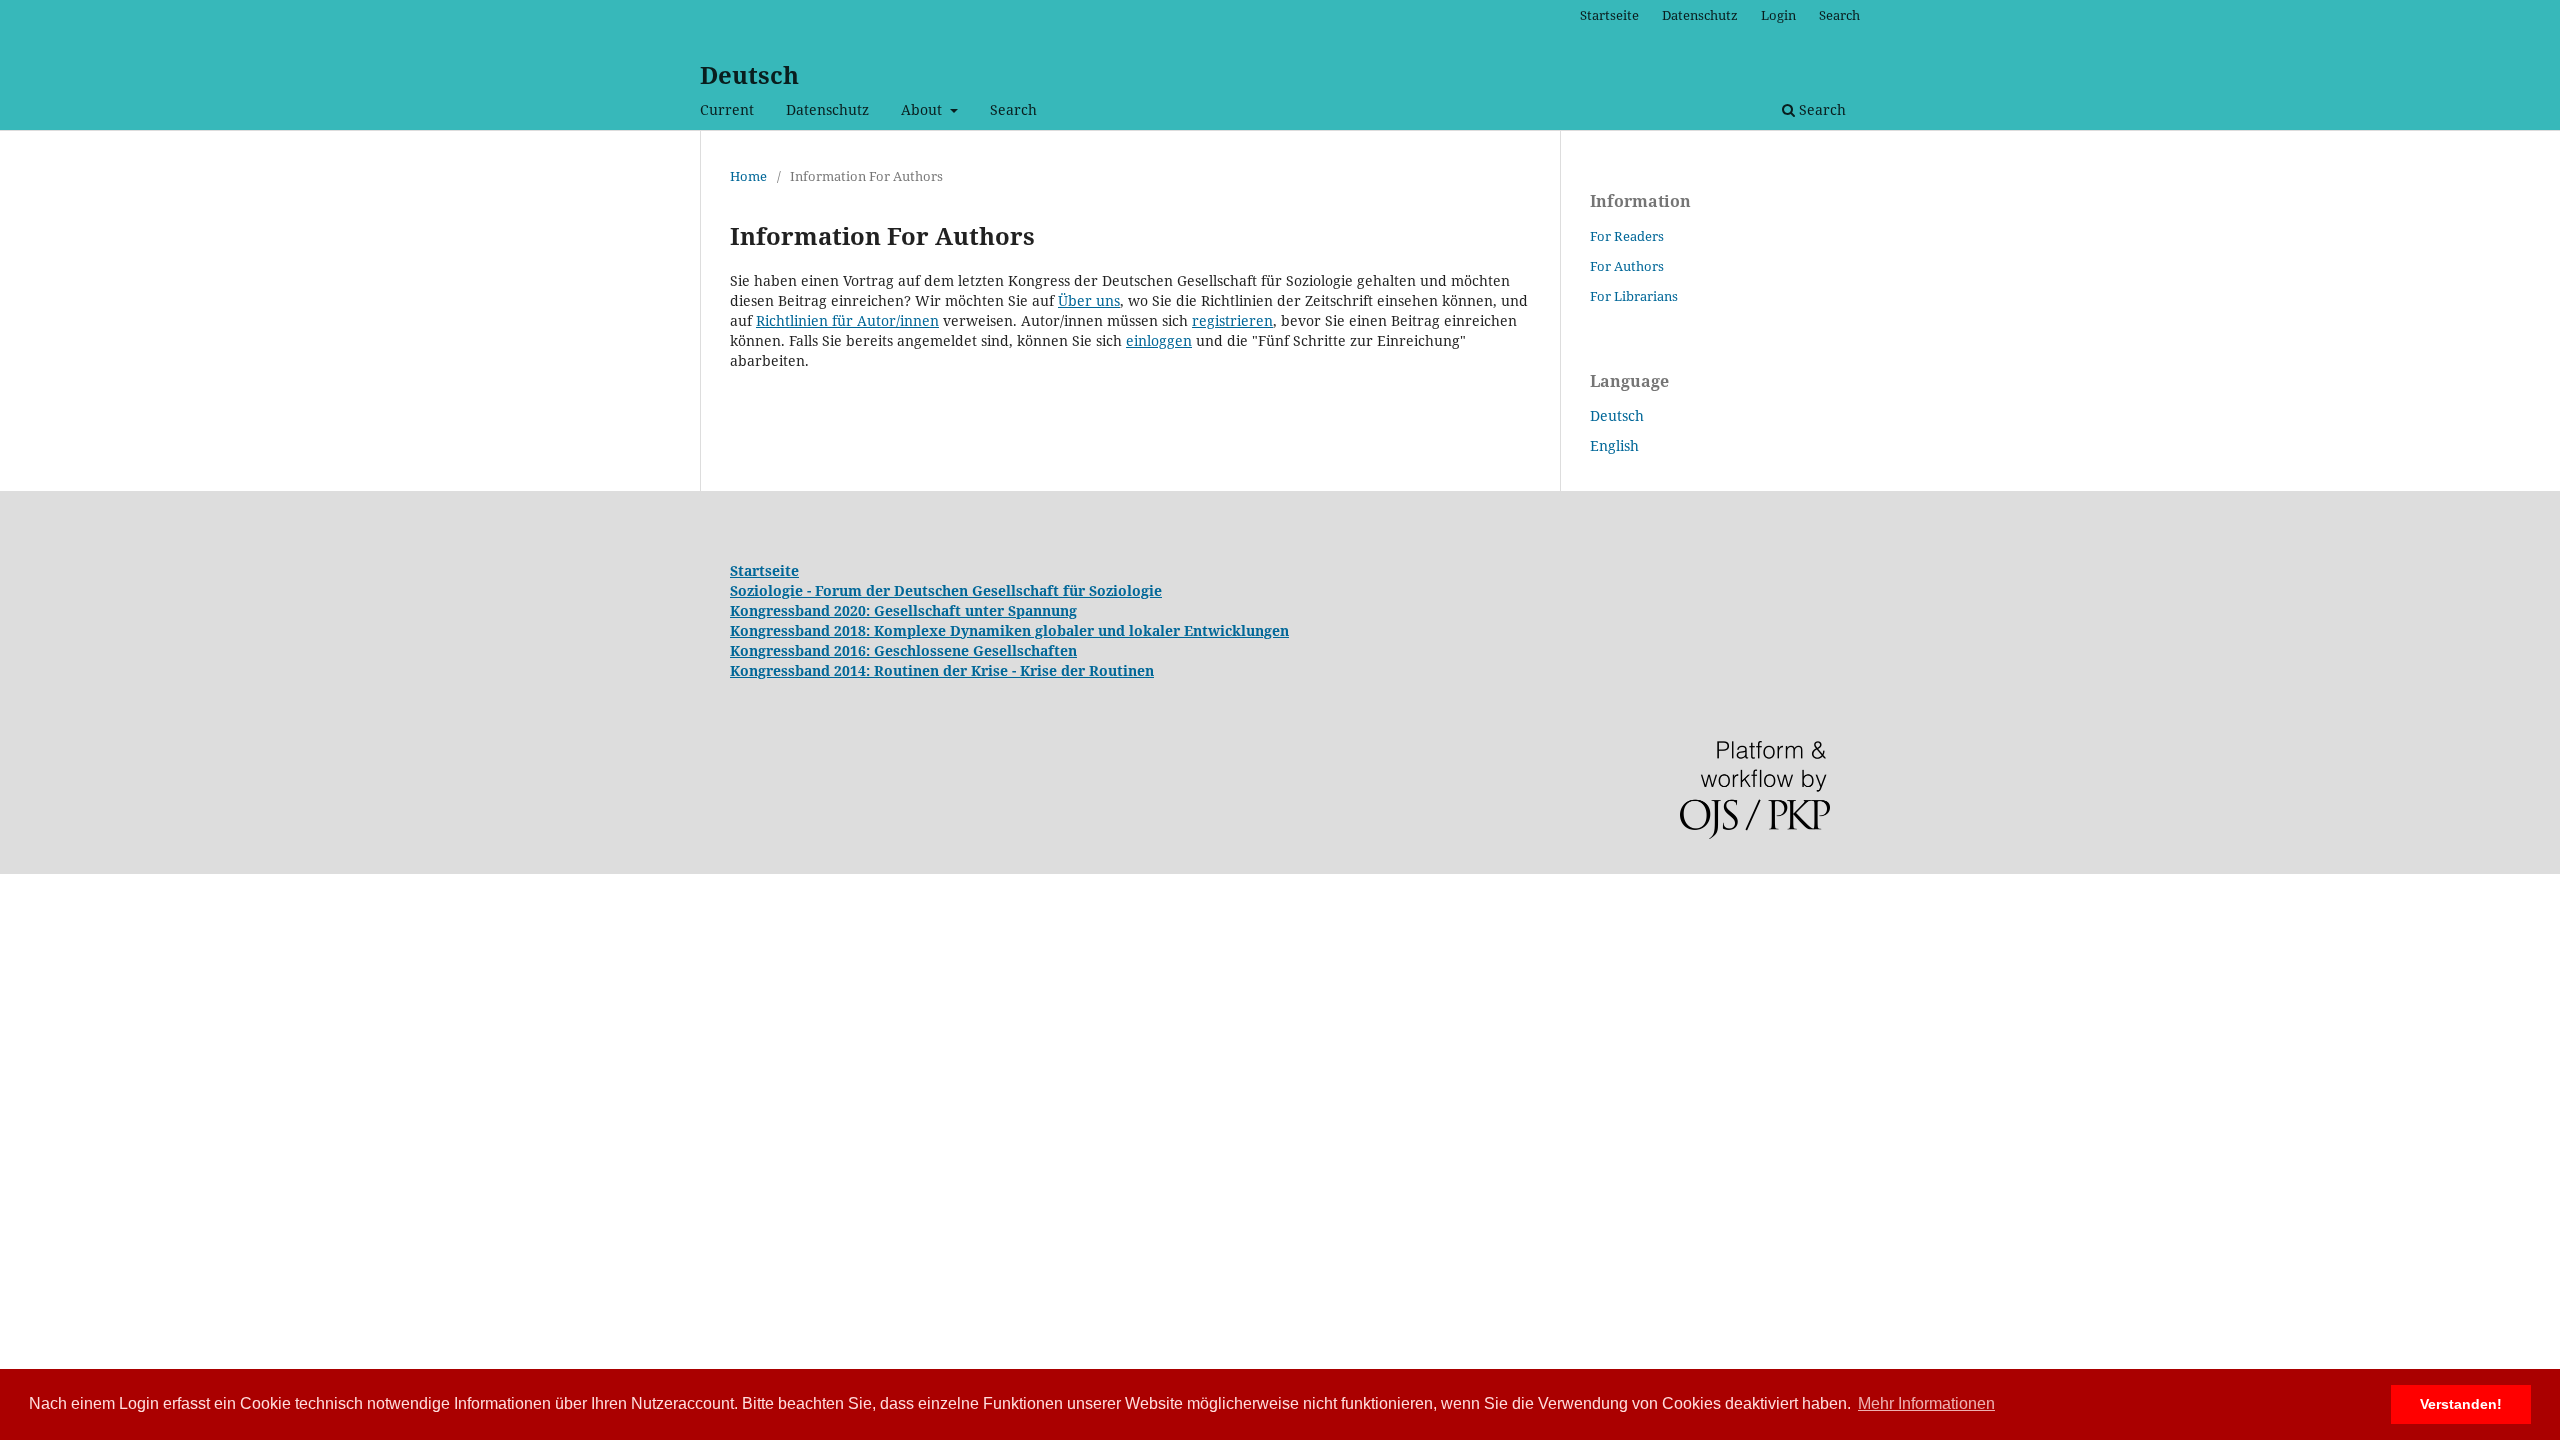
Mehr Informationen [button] (1926, 1403)
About (923, 109)
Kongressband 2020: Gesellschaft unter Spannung (903, 610)
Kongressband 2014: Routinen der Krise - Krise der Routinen (942, 670)
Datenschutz (827, 109)
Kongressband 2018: (802, 630)
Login (1778, 15)
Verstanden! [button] (2461, 1404)
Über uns (1089, 300)
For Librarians (1634, 296)
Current (727, 109)
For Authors (1627, 266)
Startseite (1609, 15)
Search (1013, 109)
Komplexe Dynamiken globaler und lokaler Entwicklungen (1081, 630)
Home (748, 176)
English (1614, 445)
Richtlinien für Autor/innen (847, 320)
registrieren (1232, 320)
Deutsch (749, 74)
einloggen (1159, 340)
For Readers (1627, 236)
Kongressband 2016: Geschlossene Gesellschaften (903, 650)
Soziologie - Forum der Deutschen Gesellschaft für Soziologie (946, 590)
